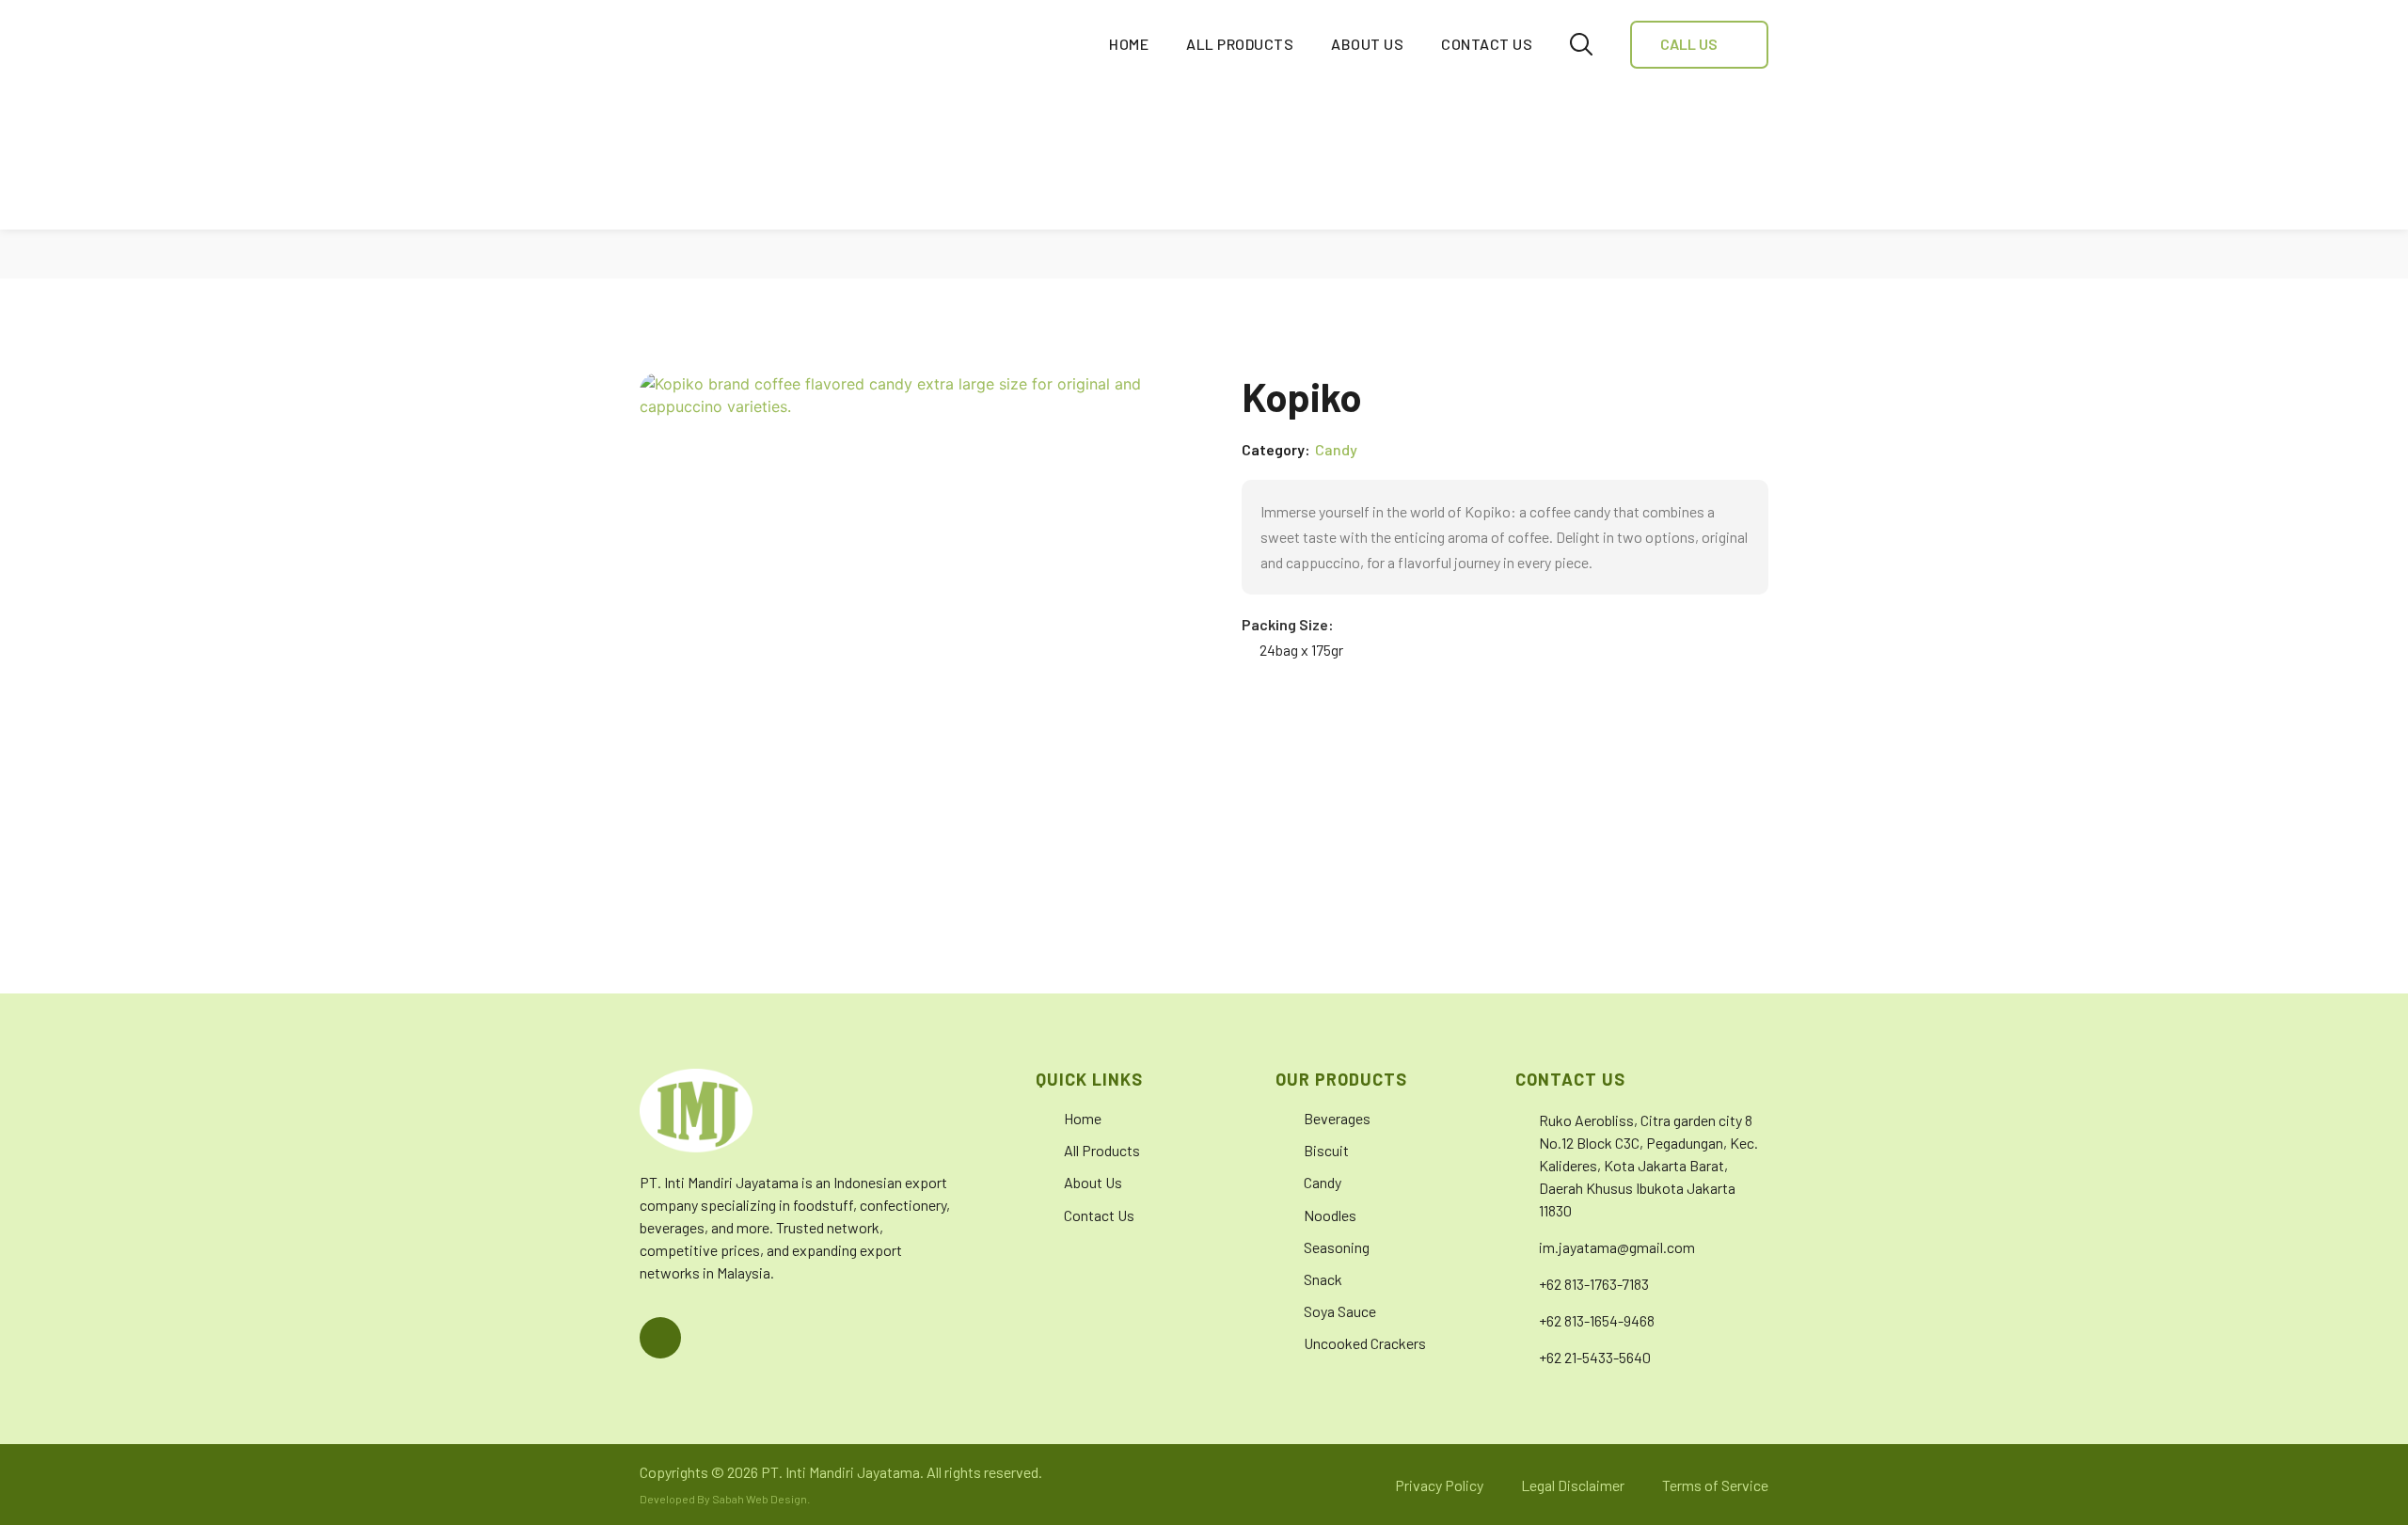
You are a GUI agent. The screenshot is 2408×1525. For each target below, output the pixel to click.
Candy (1336, 450)
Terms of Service (1715, 1485)
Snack (1323, 1279)
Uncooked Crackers (1365, 1343)
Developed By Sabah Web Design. (725, 1499)
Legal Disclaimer (1573, 1485)
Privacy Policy (1439, 1485)
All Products (1240, 44)
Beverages (1337, 1118)
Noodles (1330, 1215)
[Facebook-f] (660, 1338)
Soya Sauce (1340, 1311)
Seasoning (1337, 1247)
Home (1129, 44)
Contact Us (1487, 44)
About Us (1367, 44)
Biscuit (1326, 1150)
